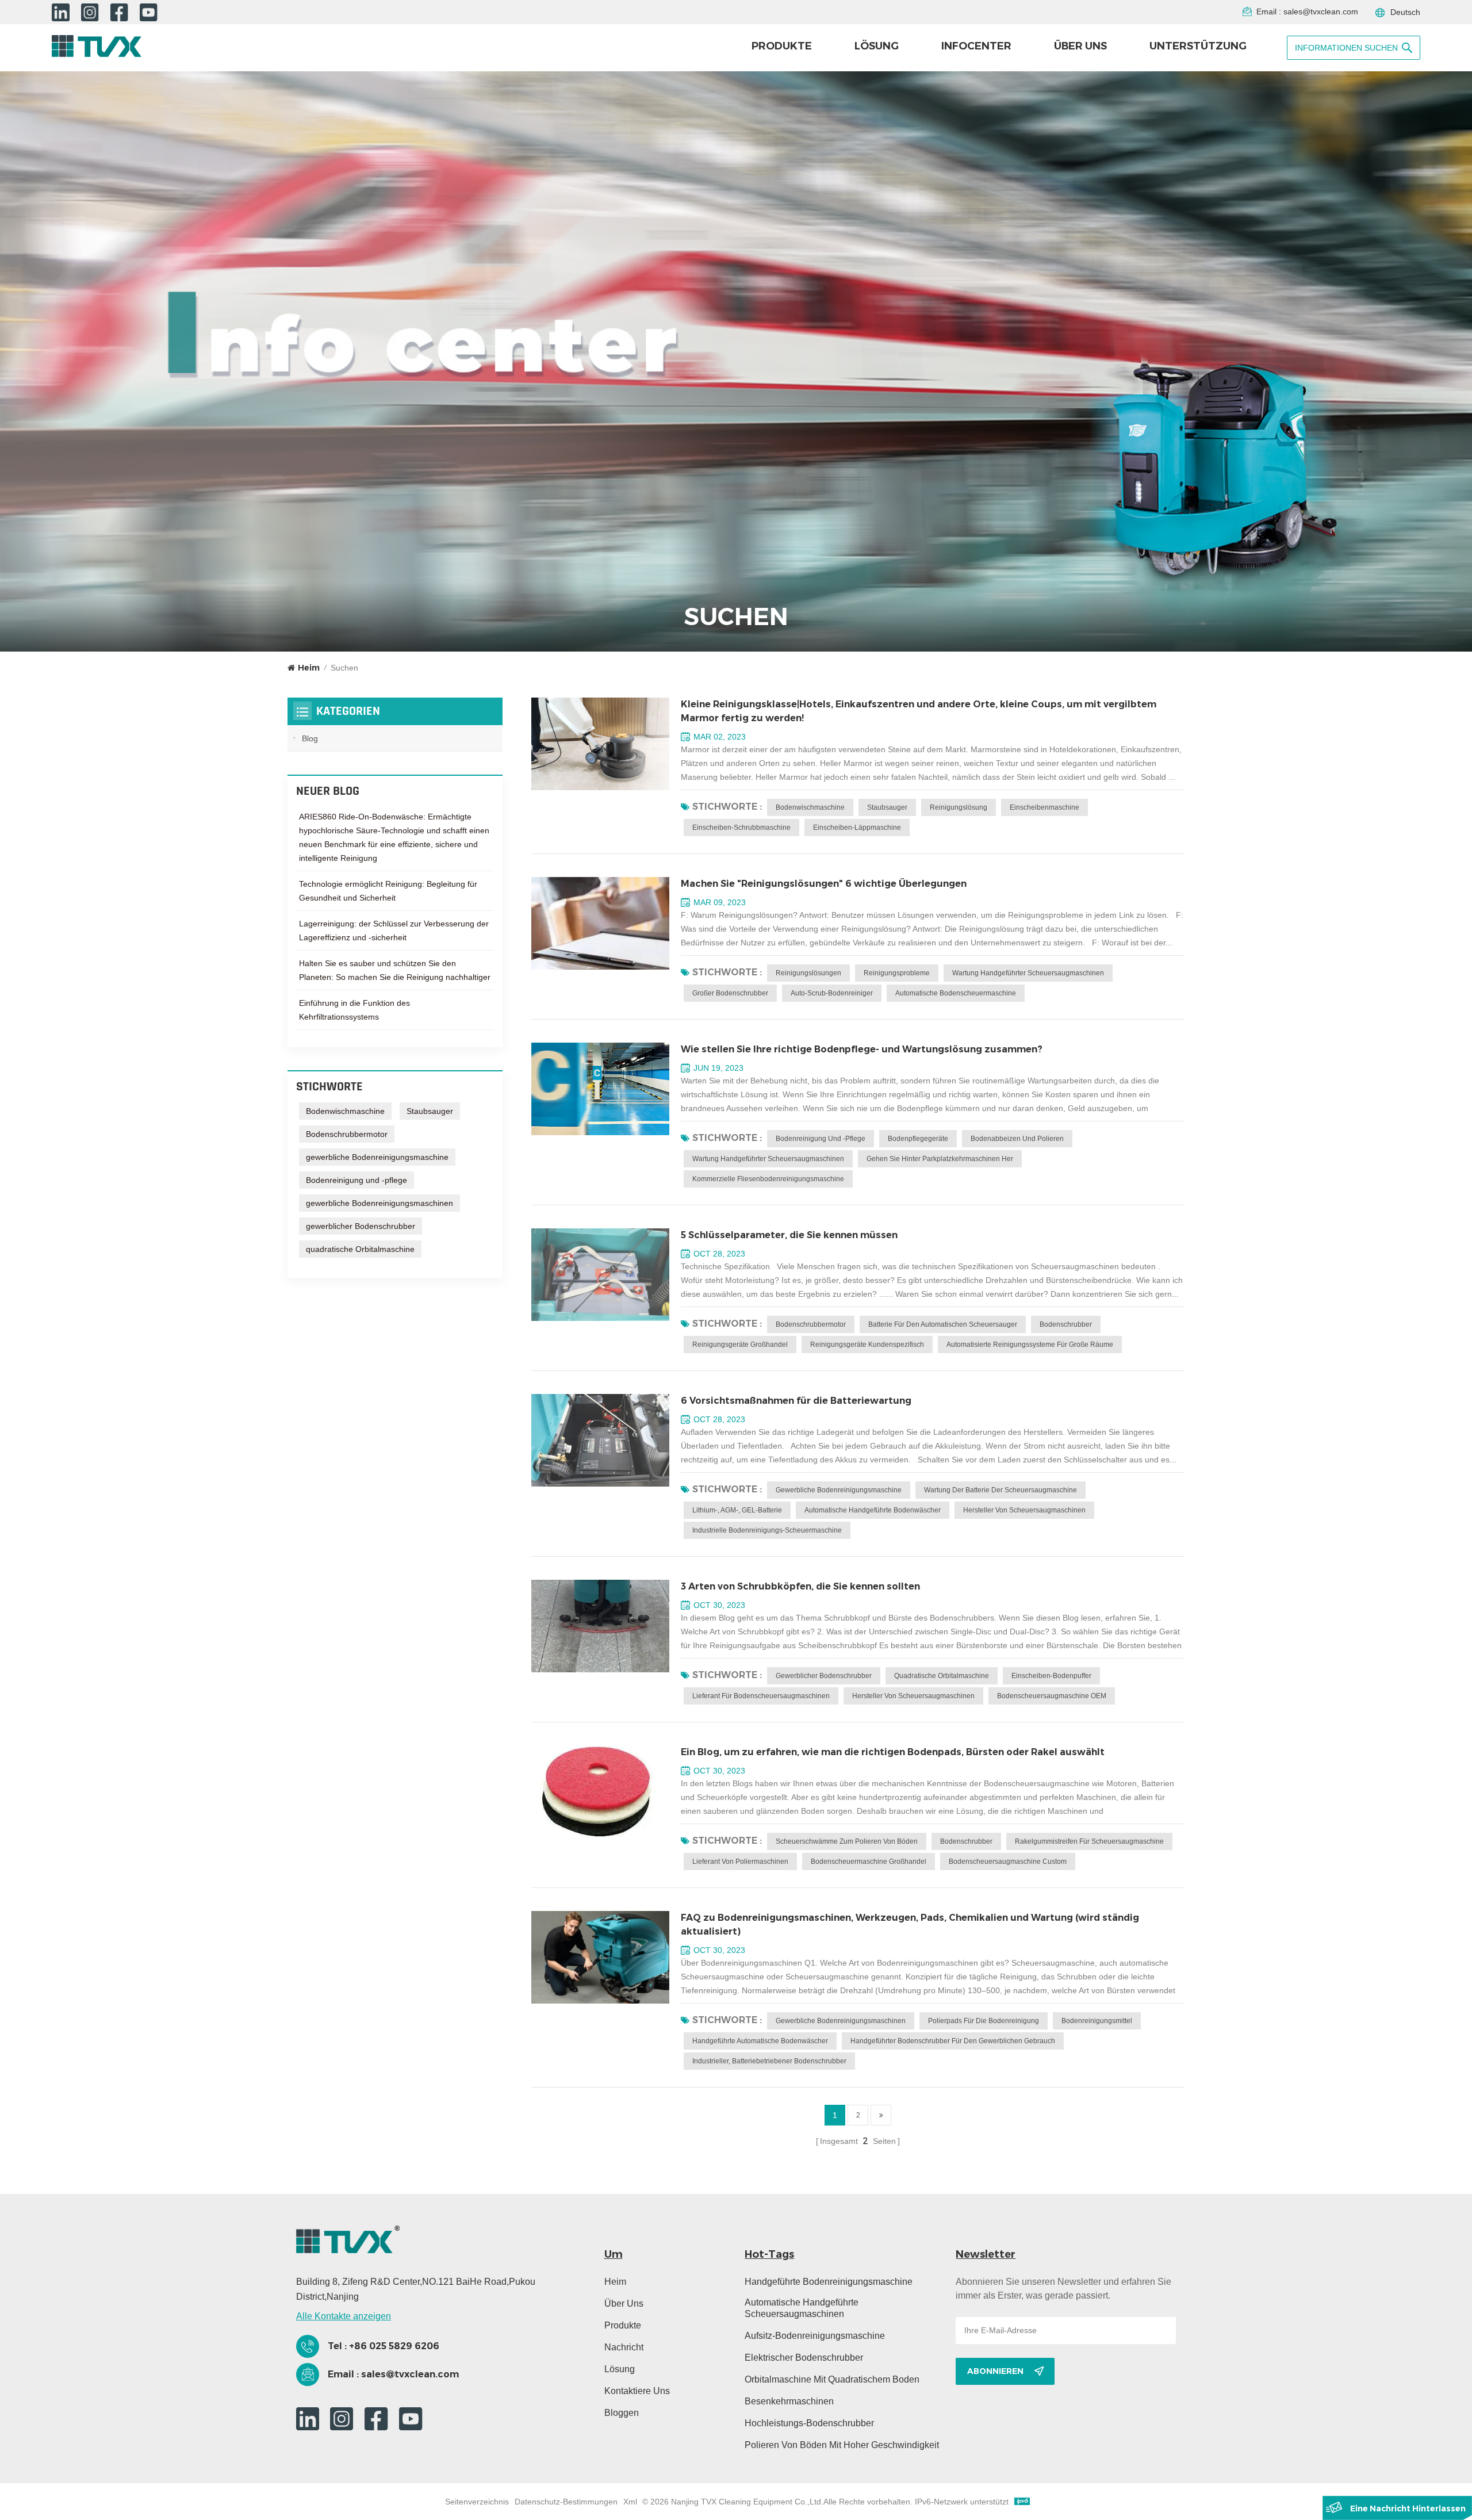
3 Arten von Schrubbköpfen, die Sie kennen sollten (800, 1586)
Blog (310, 738)
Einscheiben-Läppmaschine (857, 828)
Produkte (782, 46)
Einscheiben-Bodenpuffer (1051, 1676)
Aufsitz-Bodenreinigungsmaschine (815, 2336)
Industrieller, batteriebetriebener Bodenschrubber (769, 2061)
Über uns (1080, 46)
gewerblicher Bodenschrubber (824, 1676)
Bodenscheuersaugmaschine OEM (1052, 1696)
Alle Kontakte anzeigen (344, 2316)
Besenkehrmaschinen (789, 2401)
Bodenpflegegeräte (918, 1139)
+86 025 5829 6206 (394, 2346)
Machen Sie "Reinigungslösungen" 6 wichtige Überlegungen (824, 884)
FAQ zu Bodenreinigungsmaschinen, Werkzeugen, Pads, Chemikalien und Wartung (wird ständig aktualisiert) (910, 1925)
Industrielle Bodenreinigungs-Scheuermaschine (767, 1530)
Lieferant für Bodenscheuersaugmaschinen (761, 1696)
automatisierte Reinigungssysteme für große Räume (1030, 1345)
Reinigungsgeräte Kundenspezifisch (867, 1345)
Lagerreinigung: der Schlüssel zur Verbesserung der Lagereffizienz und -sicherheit (394, 930)
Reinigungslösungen (808, 973)
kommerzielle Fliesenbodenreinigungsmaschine (768, 1179)
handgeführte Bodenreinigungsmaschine (829, 2282)
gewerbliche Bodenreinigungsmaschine (839, 1490)
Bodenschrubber (1066, 1324)
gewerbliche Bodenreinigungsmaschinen (841, 2021)
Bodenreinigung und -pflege (821, 1139)
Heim (309, 668)
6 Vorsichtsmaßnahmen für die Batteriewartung (796, 1401)
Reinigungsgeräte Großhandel (740, 1345)
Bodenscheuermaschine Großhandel (869, 1862)
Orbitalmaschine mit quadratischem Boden (832, 2379)
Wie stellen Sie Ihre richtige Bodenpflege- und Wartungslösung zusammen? (862, 1049)
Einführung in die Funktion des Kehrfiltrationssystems (354, 1010)
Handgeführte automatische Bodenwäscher (760, 2041)
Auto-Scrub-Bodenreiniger (832, 993)
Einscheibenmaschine (1044, 807)
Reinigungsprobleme (897, 973)
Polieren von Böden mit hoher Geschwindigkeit (842, 2445)
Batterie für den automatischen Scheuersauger (943, 1324)
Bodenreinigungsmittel (1097, 2021)
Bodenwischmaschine (810, 807)
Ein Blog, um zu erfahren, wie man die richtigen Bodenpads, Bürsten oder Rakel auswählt (893, 1752)
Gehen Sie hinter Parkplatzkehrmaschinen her (940, 1159)
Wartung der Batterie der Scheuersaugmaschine (1000, 1490)
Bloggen (622, 2413)
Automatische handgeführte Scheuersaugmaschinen (802, 2308)
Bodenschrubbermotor (811, 1324)
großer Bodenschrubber (730, 993)
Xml (630, 2502)
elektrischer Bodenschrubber (804, 2358)
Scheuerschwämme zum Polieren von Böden (847, 1841)
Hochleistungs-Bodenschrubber (809, 2423)
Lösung (877, 46)
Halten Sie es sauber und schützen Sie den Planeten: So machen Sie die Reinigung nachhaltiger (395, 970)
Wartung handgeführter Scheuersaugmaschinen (1028, 973)
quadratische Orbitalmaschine (942, 1676)
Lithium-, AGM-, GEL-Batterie (737, 1510)
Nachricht (624, 2347)
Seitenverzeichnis (477, 2502)
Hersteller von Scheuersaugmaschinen (1024, 1510)
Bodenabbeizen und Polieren (1017, 1139)
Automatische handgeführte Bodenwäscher (873, 1510)
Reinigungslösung (959, 807)
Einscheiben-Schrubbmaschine (741, 828)
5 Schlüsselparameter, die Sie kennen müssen (789, 1235)
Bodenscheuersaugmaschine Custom (1008, 1862)
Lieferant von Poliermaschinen (740, 1862)
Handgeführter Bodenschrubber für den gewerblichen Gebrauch (953, 2041)
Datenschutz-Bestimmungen (566, 2502)
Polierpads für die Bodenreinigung (984, 2021)
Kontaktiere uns (637, 2391)
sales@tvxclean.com (1321, 12)
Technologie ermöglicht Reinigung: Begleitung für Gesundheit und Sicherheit (388, 891)
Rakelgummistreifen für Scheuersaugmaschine (1089, 1841)
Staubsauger (887, 807)
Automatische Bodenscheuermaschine (956, 993)
